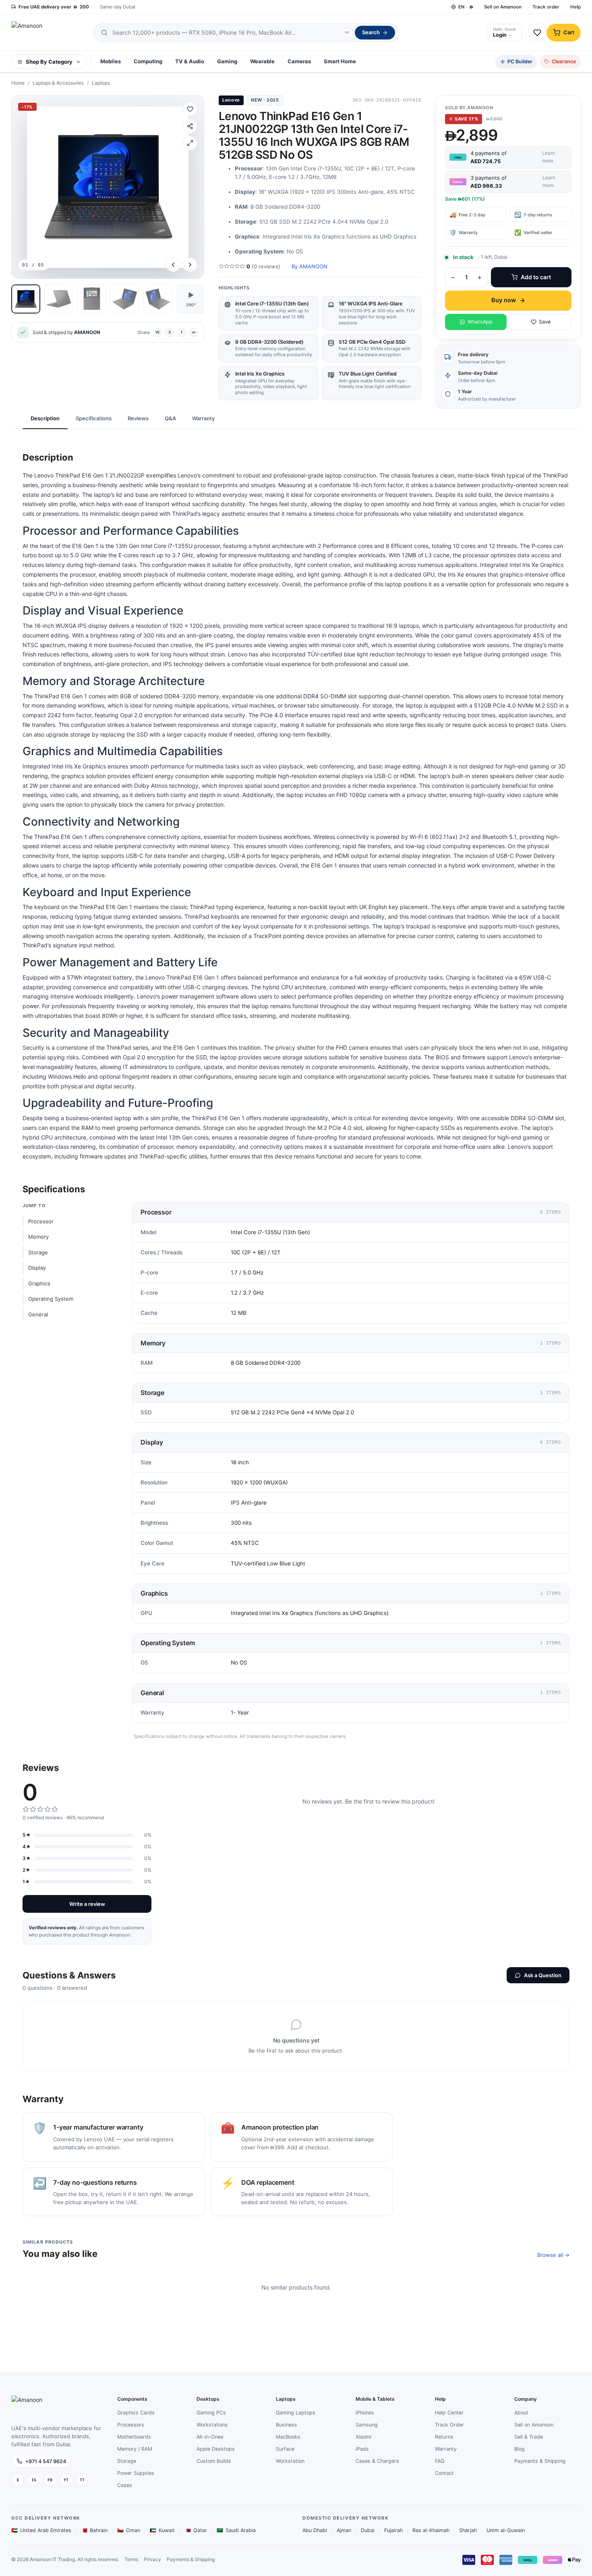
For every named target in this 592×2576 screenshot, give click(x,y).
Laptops (101, 83)
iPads (362, 2449)
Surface (285, 2449)
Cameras (299, 61)
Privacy (152, 2559)
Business (287, 2425)
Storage (38, 1252)
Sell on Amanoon (503, 7)
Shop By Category (49, 62)
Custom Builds (214, 2461)
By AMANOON (309, 266)
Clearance (564, 61)
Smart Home (340, 61)
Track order (546, 7)
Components (132, 2399)
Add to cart (536, 277)
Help (575, 7)
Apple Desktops (216, 2449)
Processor (41, 1222)
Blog (520, 2449)
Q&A (170, 418)
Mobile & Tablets (375, 2399)
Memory (38, 1237)
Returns (444, 2437)
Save (545, 322)
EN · (466, 7)
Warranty (203, 418)
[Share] (190, 126)
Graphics (39, 1283)
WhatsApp (480, 322)
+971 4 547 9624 (46, 2461)
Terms (131, 2559)
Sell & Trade (529, 2437)
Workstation (290, 2461)
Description (45, 418)
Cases (125, 2485)
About (521, 2413)
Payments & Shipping (540, 2461)
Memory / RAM (135, 2449)
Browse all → (553, 2255)
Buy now (504, 300)
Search (371, 32)
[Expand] (190, 143)
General (38, 1314)
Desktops (208, 2399)
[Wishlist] (190, 109)
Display (37, 1268)
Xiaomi (363, 2437)
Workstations (212, 2425)
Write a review (87, 1904)
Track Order (449, 2425)
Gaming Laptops (296, 2413)
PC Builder (520, 61)
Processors (131, 2425)
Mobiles (111, 61)
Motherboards (134, 2437)
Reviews (138, 418)
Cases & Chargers (377, 2461)
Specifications (94, 418)
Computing (148, 61)
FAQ (440, 2461)
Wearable (262, 61)
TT (82, 2480)
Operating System (51, 1299)
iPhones (365, 2413)
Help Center (449, 2413)
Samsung (367, 2425)
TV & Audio (190, 61)
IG (34, 2480)
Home (18, 83)
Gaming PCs (211, 2413)
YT (66, 2480)
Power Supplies (136, 2473)
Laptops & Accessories (58, 83)
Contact (444, 2473)
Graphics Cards (136, 2413)
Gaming (227, 61)
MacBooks (288, 2437)
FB (50, 2480)
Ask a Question (543, 1975)
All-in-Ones (210, 2437)
